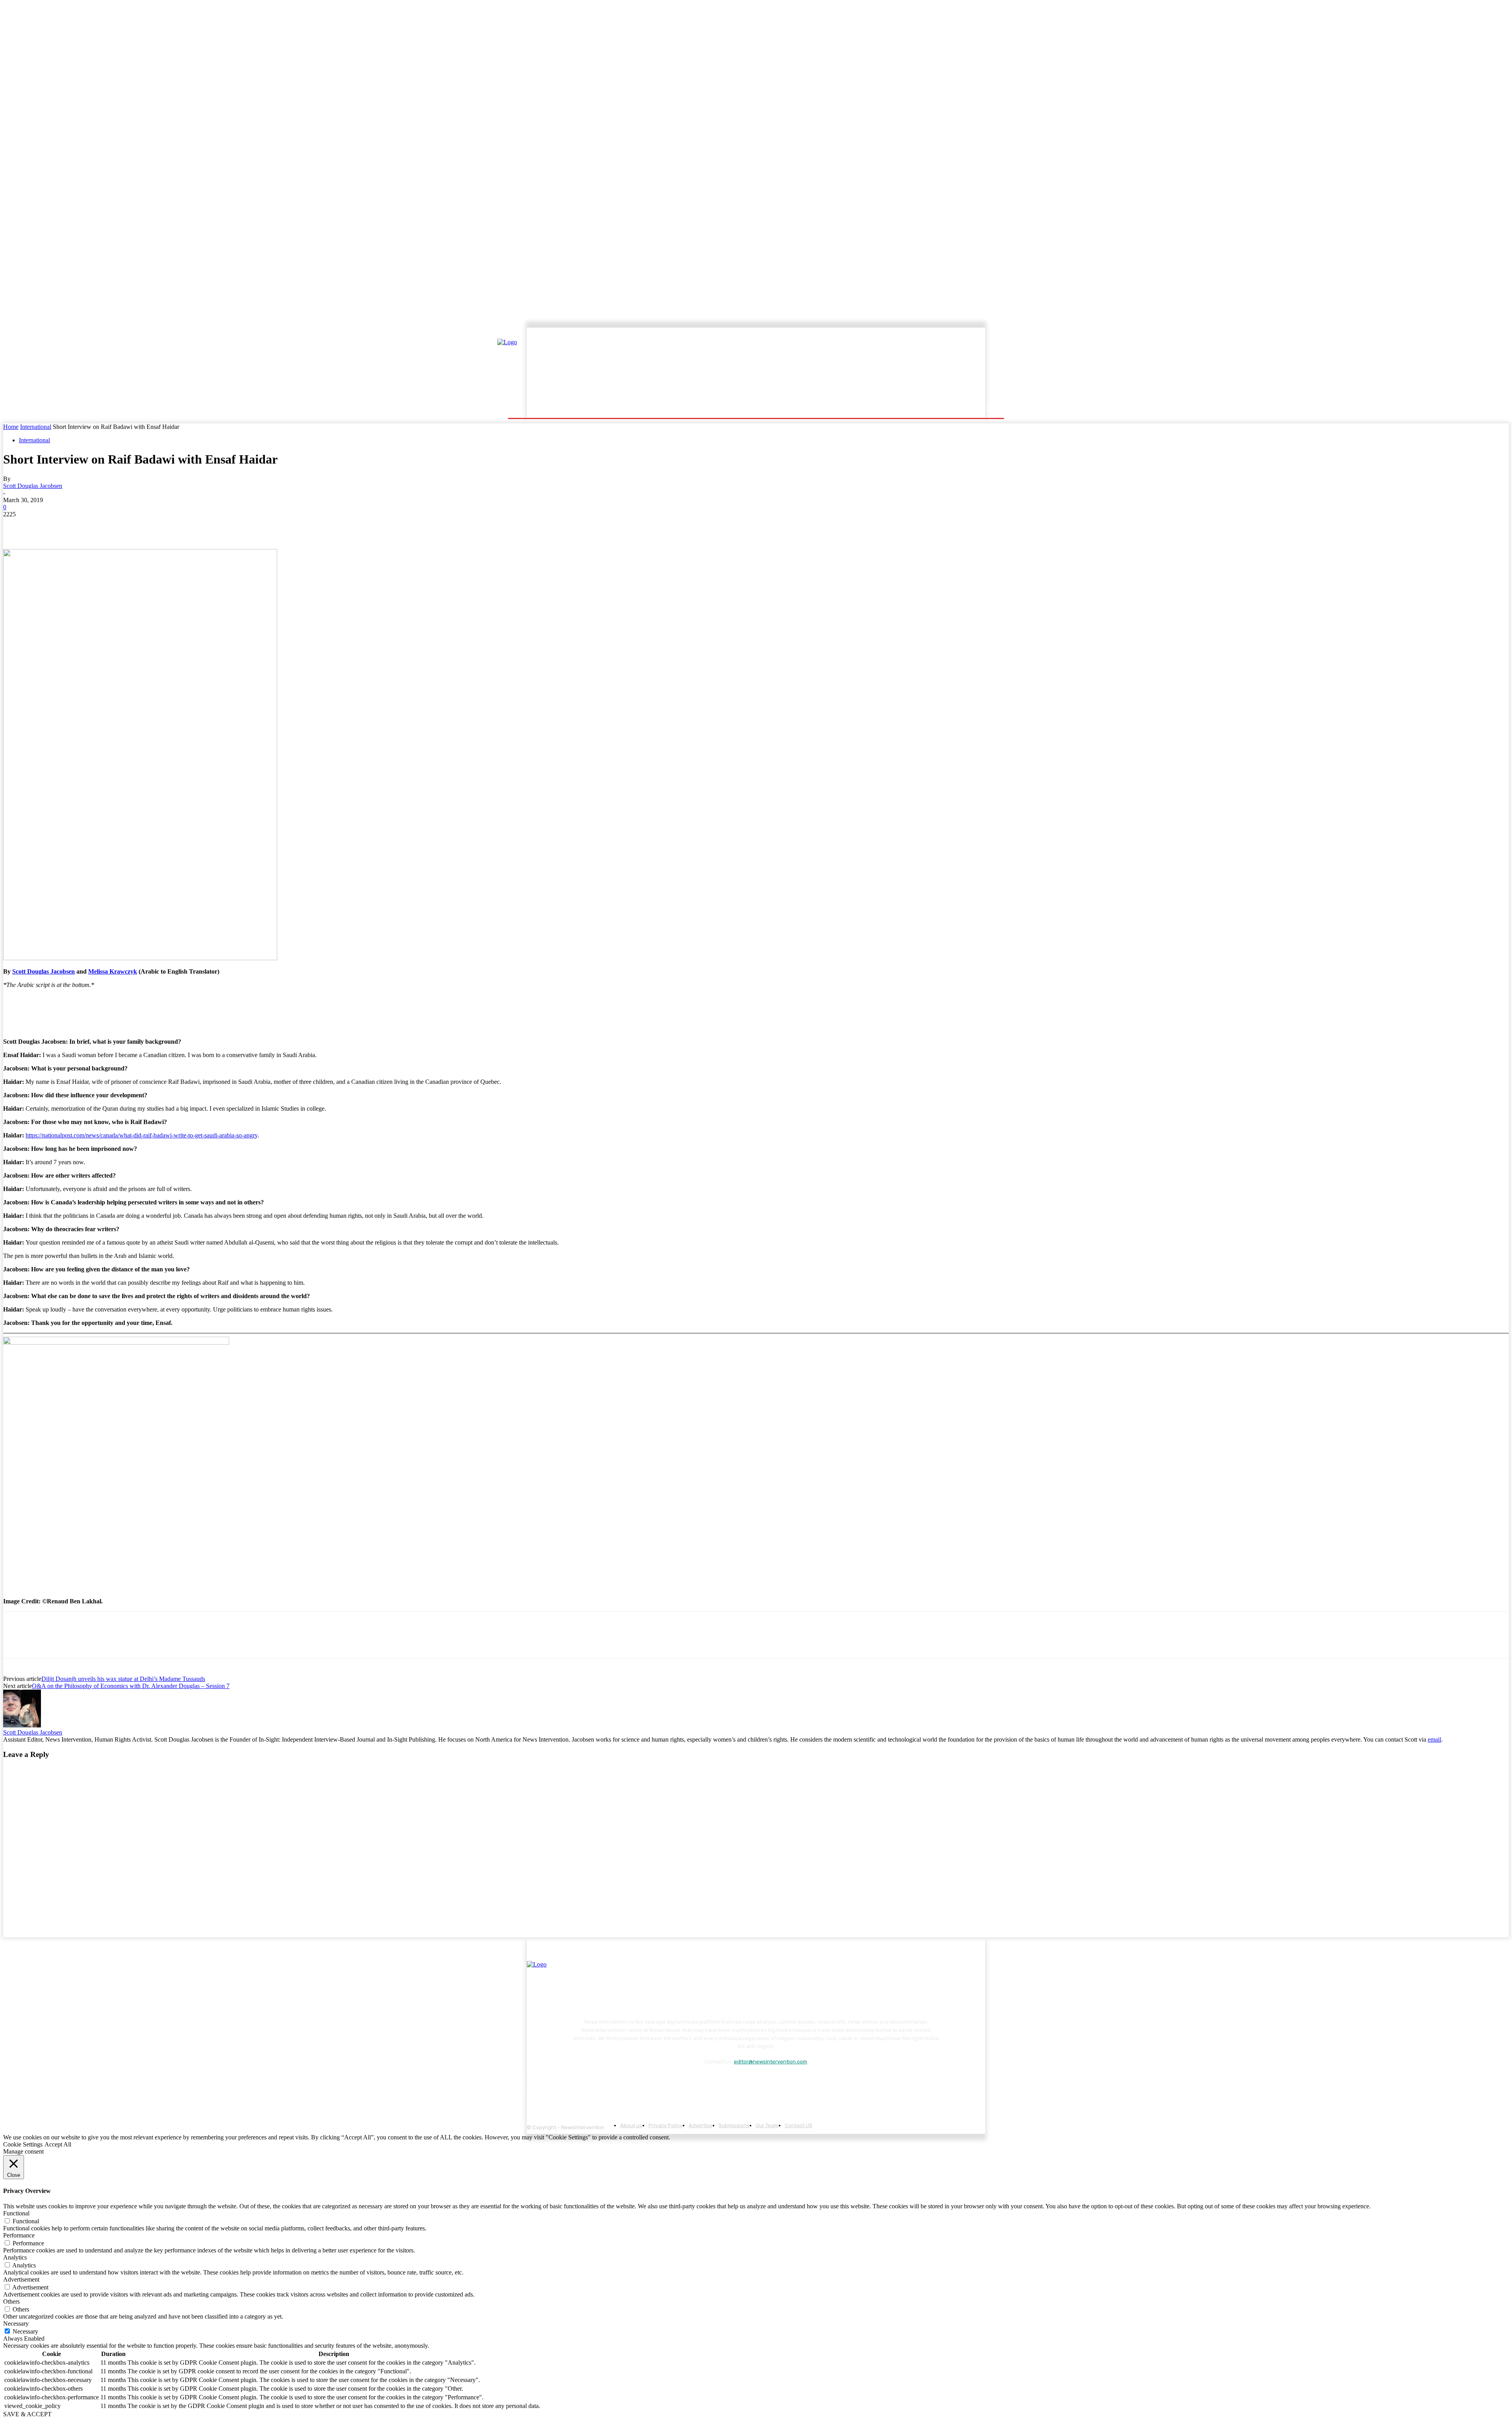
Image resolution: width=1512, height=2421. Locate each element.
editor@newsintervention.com (771, 2062)
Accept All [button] (58, 2144)
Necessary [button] (16, 2324)
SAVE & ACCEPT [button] (27, 2414)
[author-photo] (22, 1725)
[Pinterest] (73, 526)
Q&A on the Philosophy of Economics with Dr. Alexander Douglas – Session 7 (131, 1686)
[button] (985, 408)
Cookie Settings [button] (23, 2144)
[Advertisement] (825, 365)
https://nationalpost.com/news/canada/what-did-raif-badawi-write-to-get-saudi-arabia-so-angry (142, 1135)
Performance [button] (19, 2235)
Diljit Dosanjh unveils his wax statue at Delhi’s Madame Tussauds (123, 1679)
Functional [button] (16, 2213)
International (36, 427)
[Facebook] (16, 526)
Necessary (25, 2331)
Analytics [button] (15, 2257)
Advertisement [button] (21, 2279)
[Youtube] (622, 2082)
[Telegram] (129, 526)
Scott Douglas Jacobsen (33, 486)
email (1434, 1739)
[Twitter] (44, 526)
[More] (158, 526)
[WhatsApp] (101, 526)
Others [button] (11, 2301)
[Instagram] (557, 2082)
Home (11, 427)
